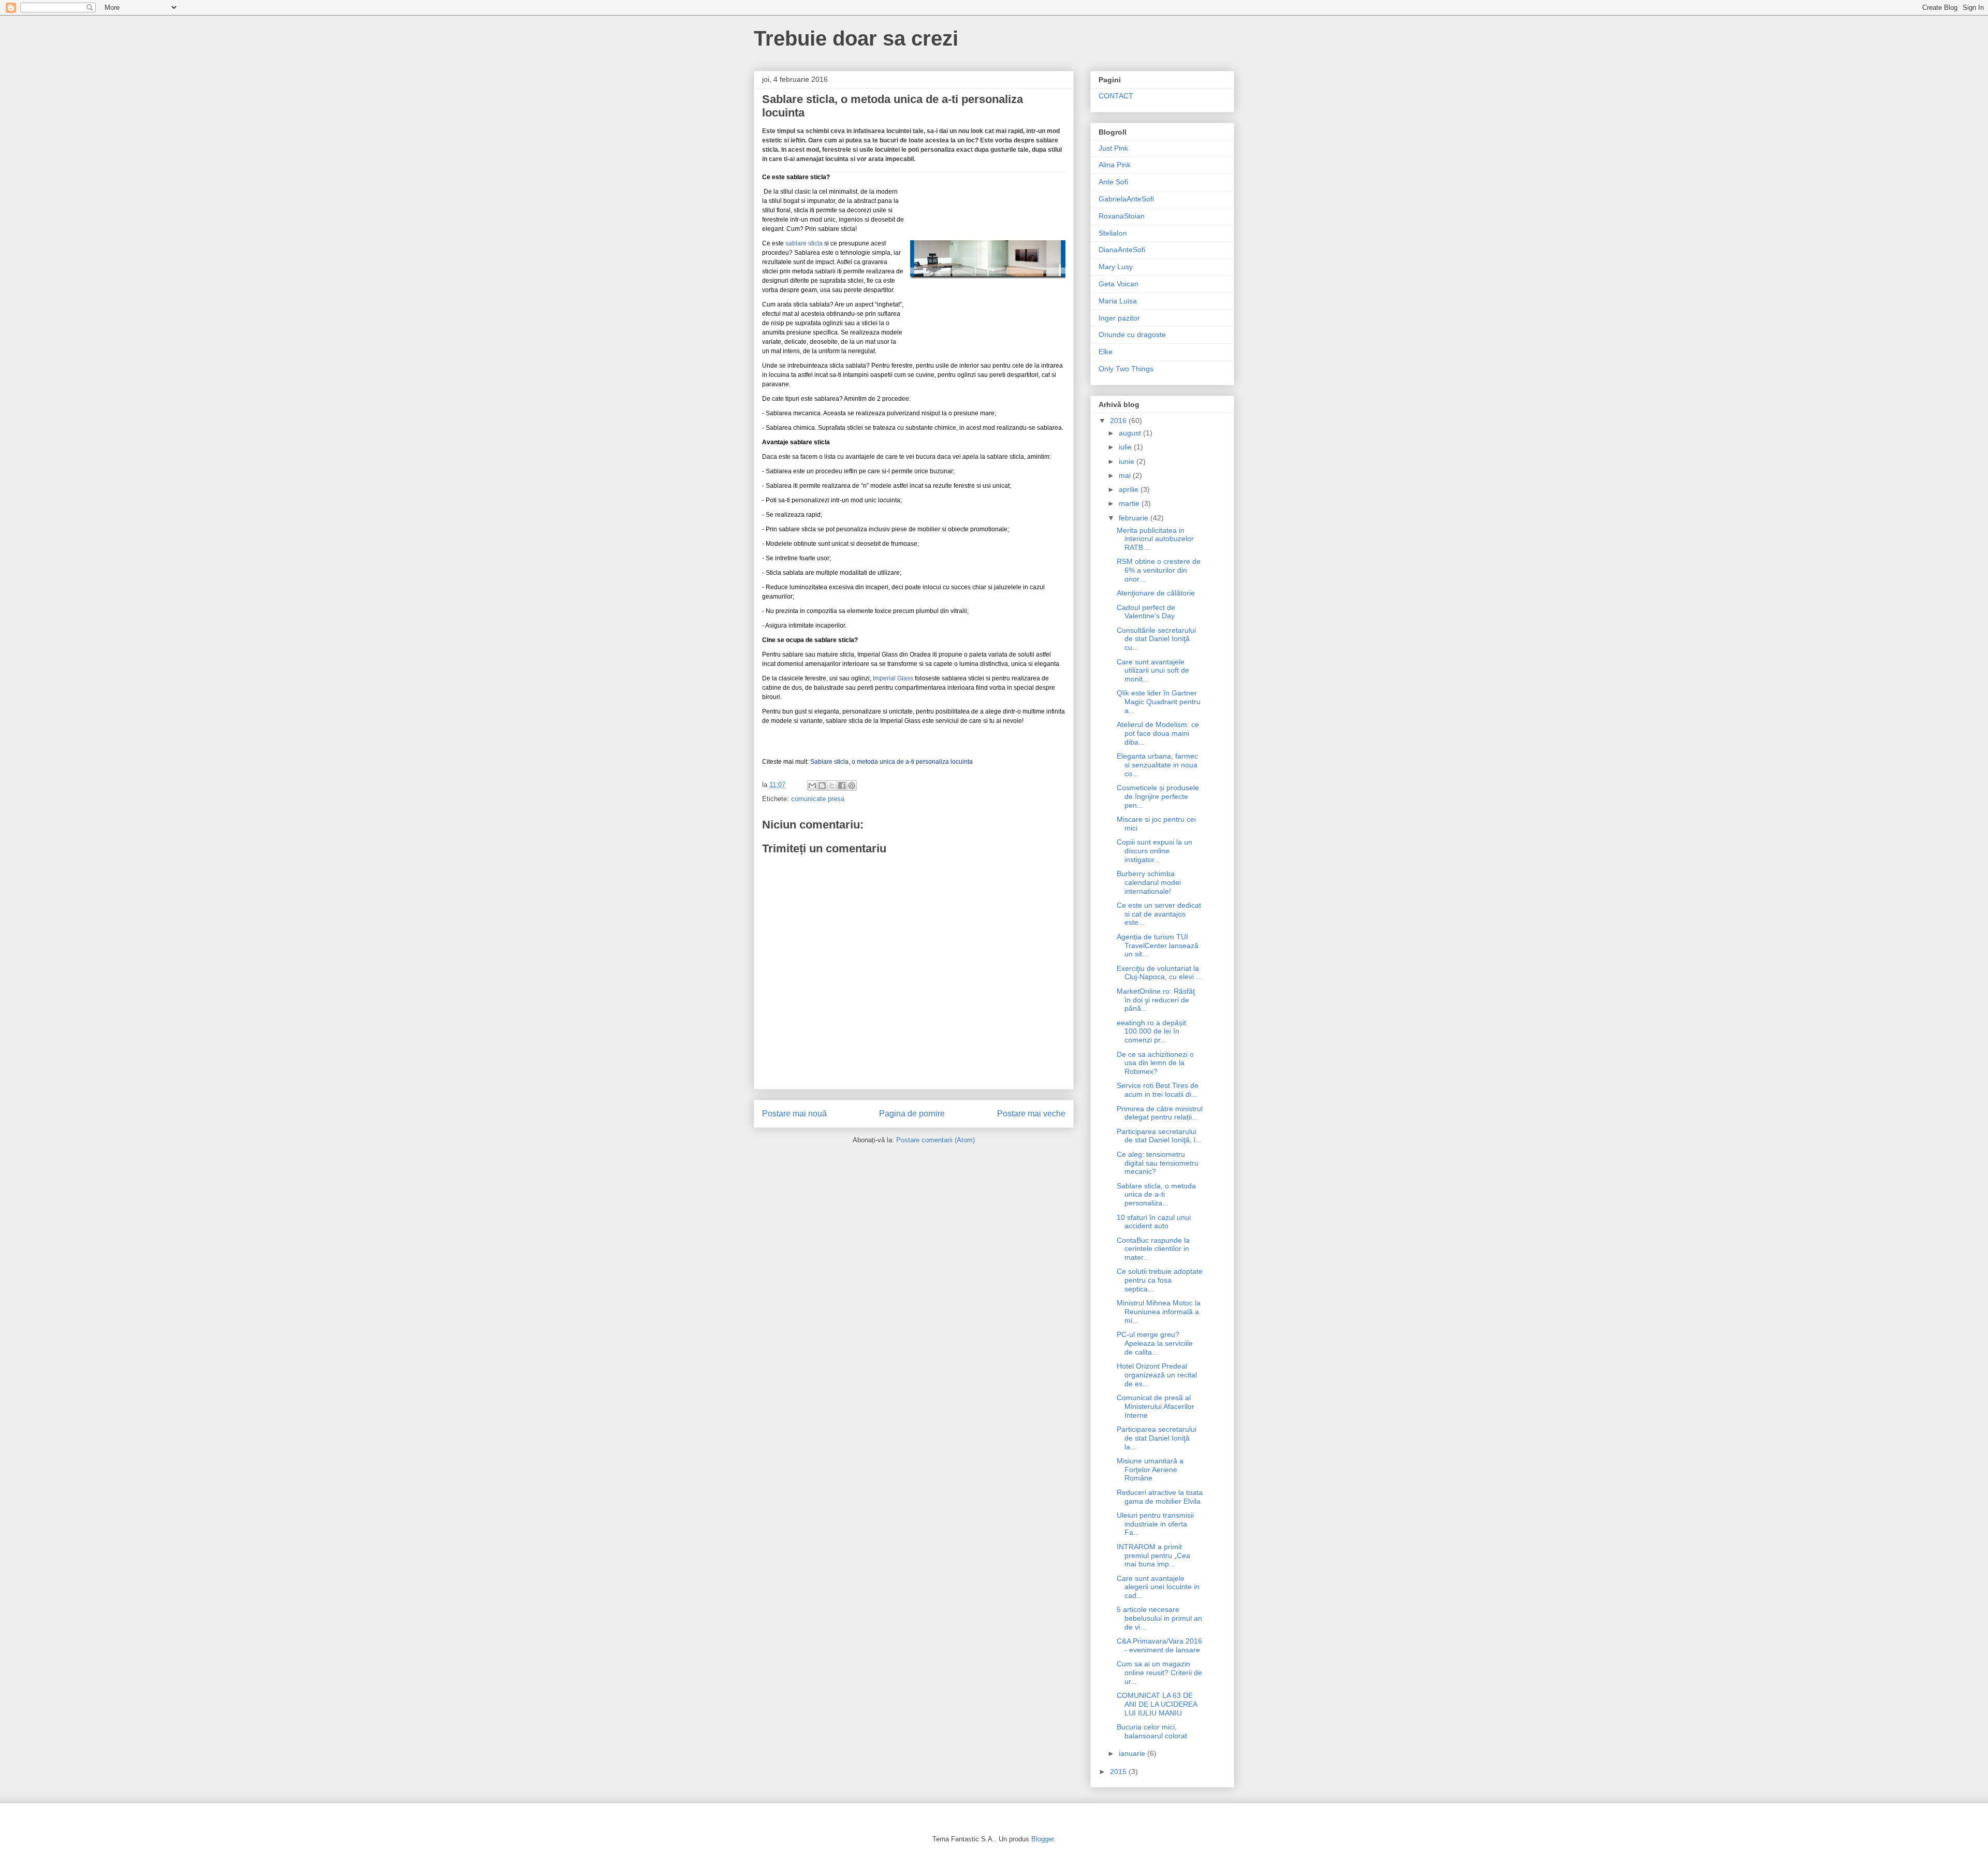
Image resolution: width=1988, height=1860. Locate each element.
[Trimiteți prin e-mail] (812, 786)
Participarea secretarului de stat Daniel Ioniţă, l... (1159, 1136)
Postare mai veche (1031, 1114)
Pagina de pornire (912, 1114)
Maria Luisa (1118, 301)
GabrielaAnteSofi (1126, 199)
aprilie (1130, 489)
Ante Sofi (1113, 182)
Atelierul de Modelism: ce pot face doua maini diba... (1158, 733)
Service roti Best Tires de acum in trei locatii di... (1158, 1090)
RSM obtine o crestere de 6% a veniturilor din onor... (1159, 570)
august (1131, 433)
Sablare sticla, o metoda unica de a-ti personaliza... (1156, 1195)
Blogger (1042, 1839)
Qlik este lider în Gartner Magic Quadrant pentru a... (1159, 702)
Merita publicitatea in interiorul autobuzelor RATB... (1155, 539)
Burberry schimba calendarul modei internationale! (1149, 882)
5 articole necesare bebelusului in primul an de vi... (1159, 1618)
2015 (1119, 1771)
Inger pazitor (1119, 318)
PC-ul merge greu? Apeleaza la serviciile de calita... (1155, 1343)
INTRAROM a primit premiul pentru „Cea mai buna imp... (1153, 1556)
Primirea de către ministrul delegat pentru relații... (1160, 1113)
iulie (1126, 447)
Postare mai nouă (794, 1114)
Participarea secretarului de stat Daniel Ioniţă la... (1157, 1438)
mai (1126, 475)
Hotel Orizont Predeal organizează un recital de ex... (1157, 1375)
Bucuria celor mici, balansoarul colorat (1152, 1731)
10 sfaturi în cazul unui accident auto (1154, 1222)
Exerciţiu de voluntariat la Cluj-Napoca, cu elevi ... (1159, 973)
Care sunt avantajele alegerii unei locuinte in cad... (1158, 1587)
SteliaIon (1113, 233)
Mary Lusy (1116, 267)
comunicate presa (818, 799)
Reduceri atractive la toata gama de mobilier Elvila (1160, 1497)
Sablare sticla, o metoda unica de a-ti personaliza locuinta (891, 762)
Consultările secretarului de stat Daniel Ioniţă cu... (1156, 639)
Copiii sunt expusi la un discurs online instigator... (1154, 851)
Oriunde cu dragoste (1132, 335)
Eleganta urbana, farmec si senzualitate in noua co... (1157, 765)
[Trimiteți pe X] (832, 786)
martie (1130, 503)
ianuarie (1133, 1753)
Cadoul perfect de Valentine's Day (1146, 612)
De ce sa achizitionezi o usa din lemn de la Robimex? (1155, 1063)
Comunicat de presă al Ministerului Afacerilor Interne (1156, 1406)
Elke (1106, 352)
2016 (1119, 420)
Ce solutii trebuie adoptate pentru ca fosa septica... (1160, 1280)
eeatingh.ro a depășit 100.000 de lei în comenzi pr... (1151, 1031)
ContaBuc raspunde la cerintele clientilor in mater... (1153, 1249)
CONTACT (1116, 96)
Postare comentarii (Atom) (935, 1140)
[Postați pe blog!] (822, 786)
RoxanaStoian (1122, 216)
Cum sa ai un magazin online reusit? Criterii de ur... (1159, 1673)
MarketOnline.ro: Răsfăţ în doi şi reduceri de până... (1156, 1000)
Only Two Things (1126, 369)
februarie (1135, 518)
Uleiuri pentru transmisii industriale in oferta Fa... (1155, 1524)
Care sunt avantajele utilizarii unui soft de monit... (1153, 671)
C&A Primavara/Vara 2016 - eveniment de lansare (1159, 1645)
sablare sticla (804, 243)
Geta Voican (1119, 284)
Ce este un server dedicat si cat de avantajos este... (1159, 914)
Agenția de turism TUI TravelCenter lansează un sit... (1158, 946)
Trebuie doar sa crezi (856, 38)
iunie (1128, 461)
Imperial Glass (893, 678)
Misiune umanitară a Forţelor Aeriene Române (1150, 1470)
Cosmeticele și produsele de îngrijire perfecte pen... (1158, 796)
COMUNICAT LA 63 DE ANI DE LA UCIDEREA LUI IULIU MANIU (1157, 1704)
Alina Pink (1115, 165)
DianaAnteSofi (1122, 250)
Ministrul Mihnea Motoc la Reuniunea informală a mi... (1159, 1312)
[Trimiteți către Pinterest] (852, 786)
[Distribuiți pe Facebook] (842, 786)
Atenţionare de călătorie (1156, 593)
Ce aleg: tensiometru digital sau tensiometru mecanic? (1158, 1163)
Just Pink (1113, 148)
